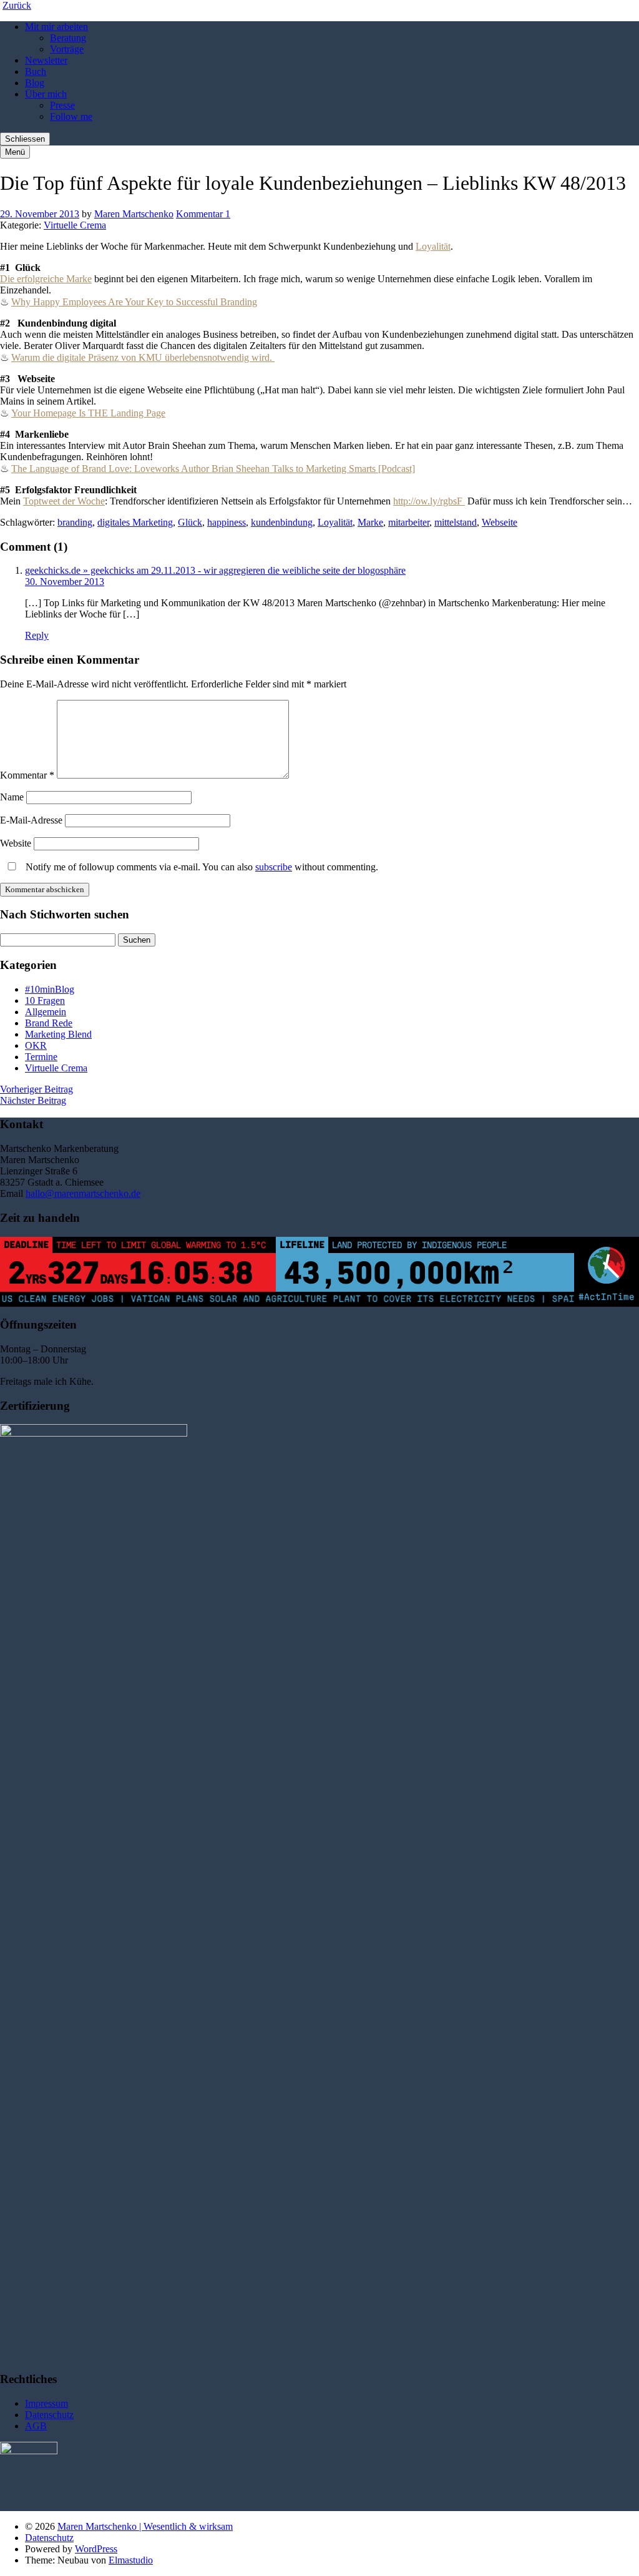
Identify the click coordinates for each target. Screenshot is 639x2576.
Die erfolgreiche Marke (46, 279)
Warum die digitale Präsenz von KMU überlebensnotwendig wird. (142, 357)
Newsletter (46, 60)
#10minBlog (50, 989)
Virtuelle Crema (75, 225)
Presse (62, 105)
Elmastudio (131, 2560)
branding (75, 522)
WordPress (96, 2549)
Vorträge (67, 49)
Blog (35, 83)
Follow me (71, 116)
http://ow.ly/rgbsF (429, 501)
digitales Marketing (135, 522)
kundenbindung (282, 522)
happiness (227, 522)
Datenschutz (49, 2415)
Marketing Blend (58, 1034)
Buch (36, 71)
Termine (41, 1057)
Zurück (17, 5)
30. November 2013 (65, 582)
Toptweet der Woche (64, 501)
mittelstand (456, 522)
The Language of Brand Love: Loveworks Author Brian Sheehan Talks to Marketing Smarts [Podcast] (213, 469)
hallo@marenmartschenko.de (83, 1193)
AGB (36, 2426)
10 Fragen (45, 1000)
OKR (36, 1045)
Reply (37, 635)
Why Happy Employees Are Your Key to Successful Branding (134, 302)
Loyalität (433, 246)
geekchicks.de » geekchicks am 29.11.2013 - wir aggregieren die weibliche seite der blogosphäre (215, 570)
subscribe (274, 867)
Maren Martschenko (134, 214)
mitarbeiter (409, 522)
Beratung (68, 38)
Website (16, 843)
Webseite (500, 522)
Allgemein (46, 1012)
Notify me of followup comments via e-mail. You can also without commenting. (201, 867)
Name (12, 797)
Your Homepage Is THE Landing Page (88, 413)
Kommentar (27, 775)
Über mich (46, 94)
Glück (190, 522)
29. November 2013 (40, 214)
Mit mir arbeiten (56, 27)
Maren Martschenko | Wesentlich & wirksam (145, 2526)
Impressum (46, 2403)
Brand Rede (49, 1023)
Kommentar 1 (203, 214)
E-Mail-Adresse (31, 820)
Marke (370, 522)
